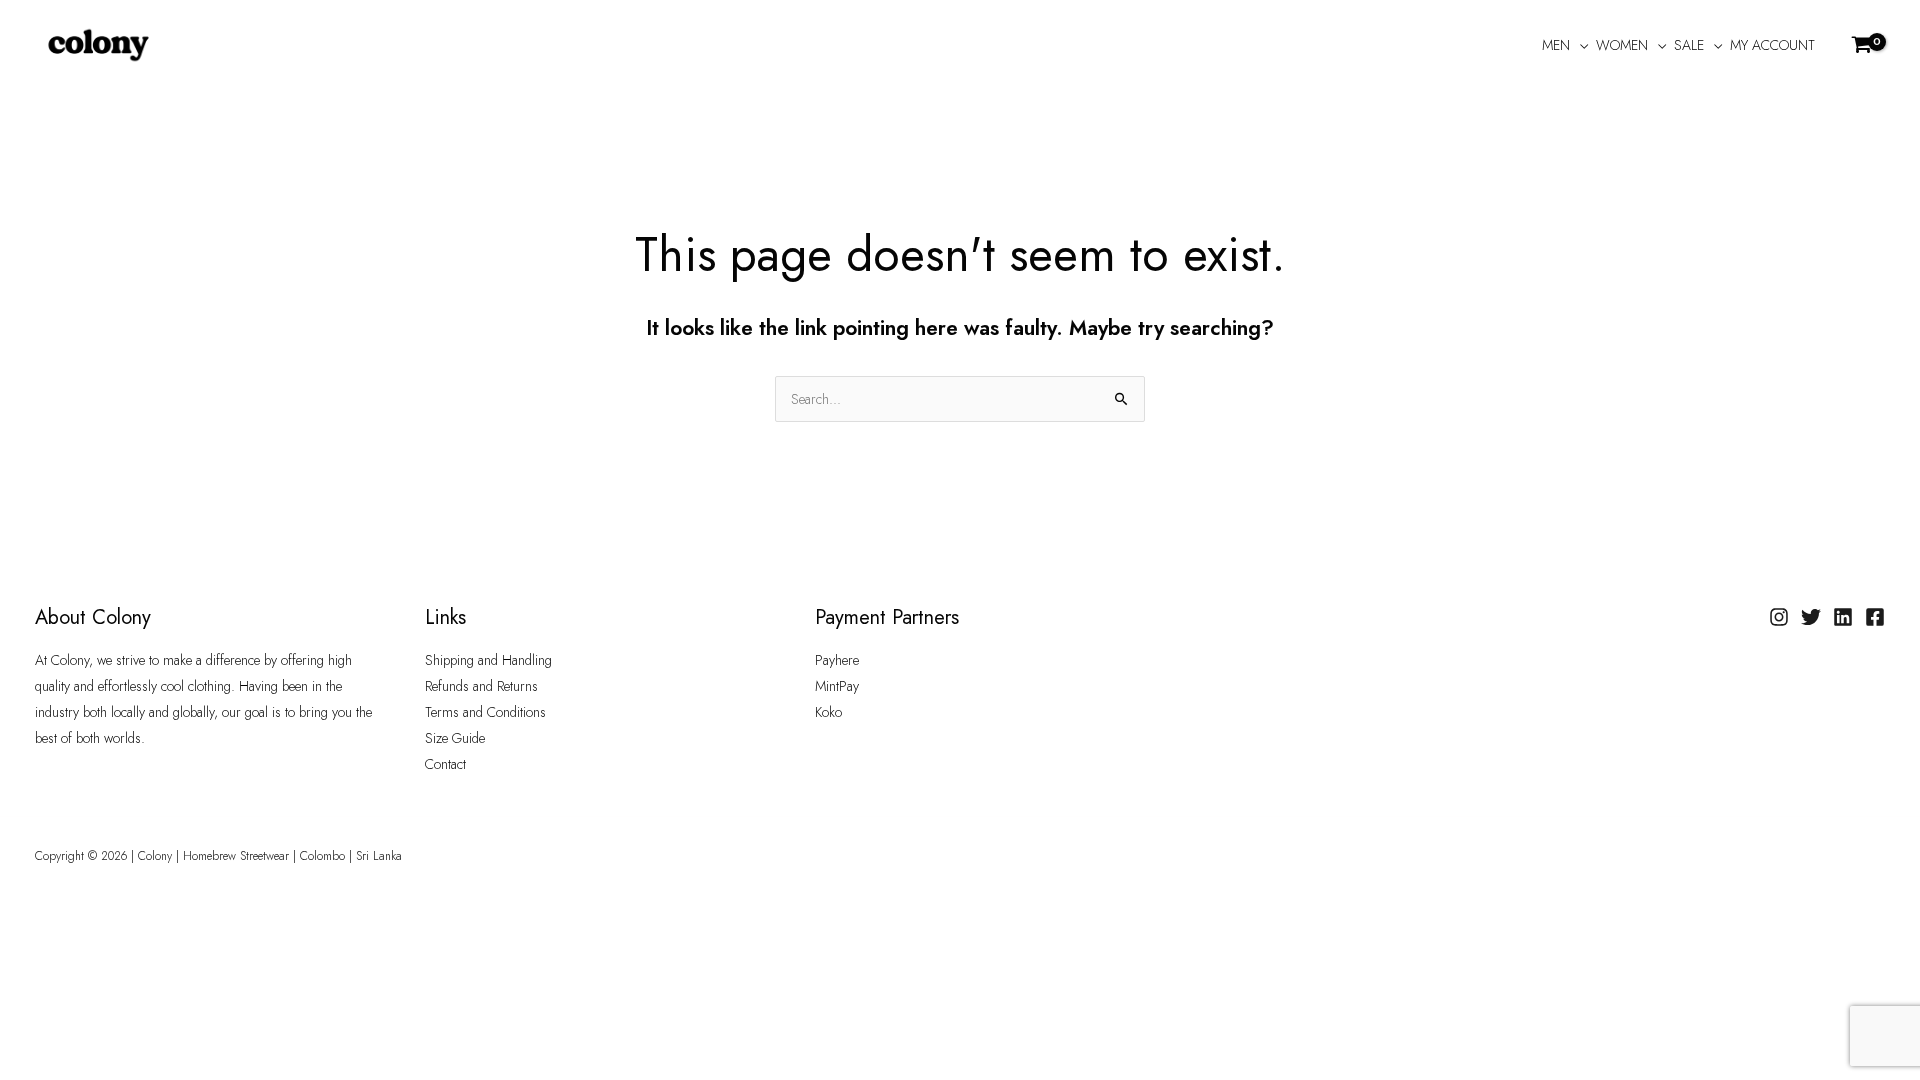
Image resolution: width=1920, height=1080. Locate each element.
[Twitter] (1811, 617)
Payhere (837, 660)
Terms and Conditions (485, 712)
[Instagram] (1779, 617)
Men (1556, 45)
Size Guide (455, 738)
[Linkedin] (1843, 617)
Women (1622, 45)
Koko (828, 712)
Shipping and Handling (488, 660)
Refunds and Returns (481, 686)
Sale (1689, 45)
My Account (1772, 45)
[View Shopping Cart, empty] (1862, 44)
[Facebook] (1875, 617)
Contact (445, 764)
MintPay (837, 686)
